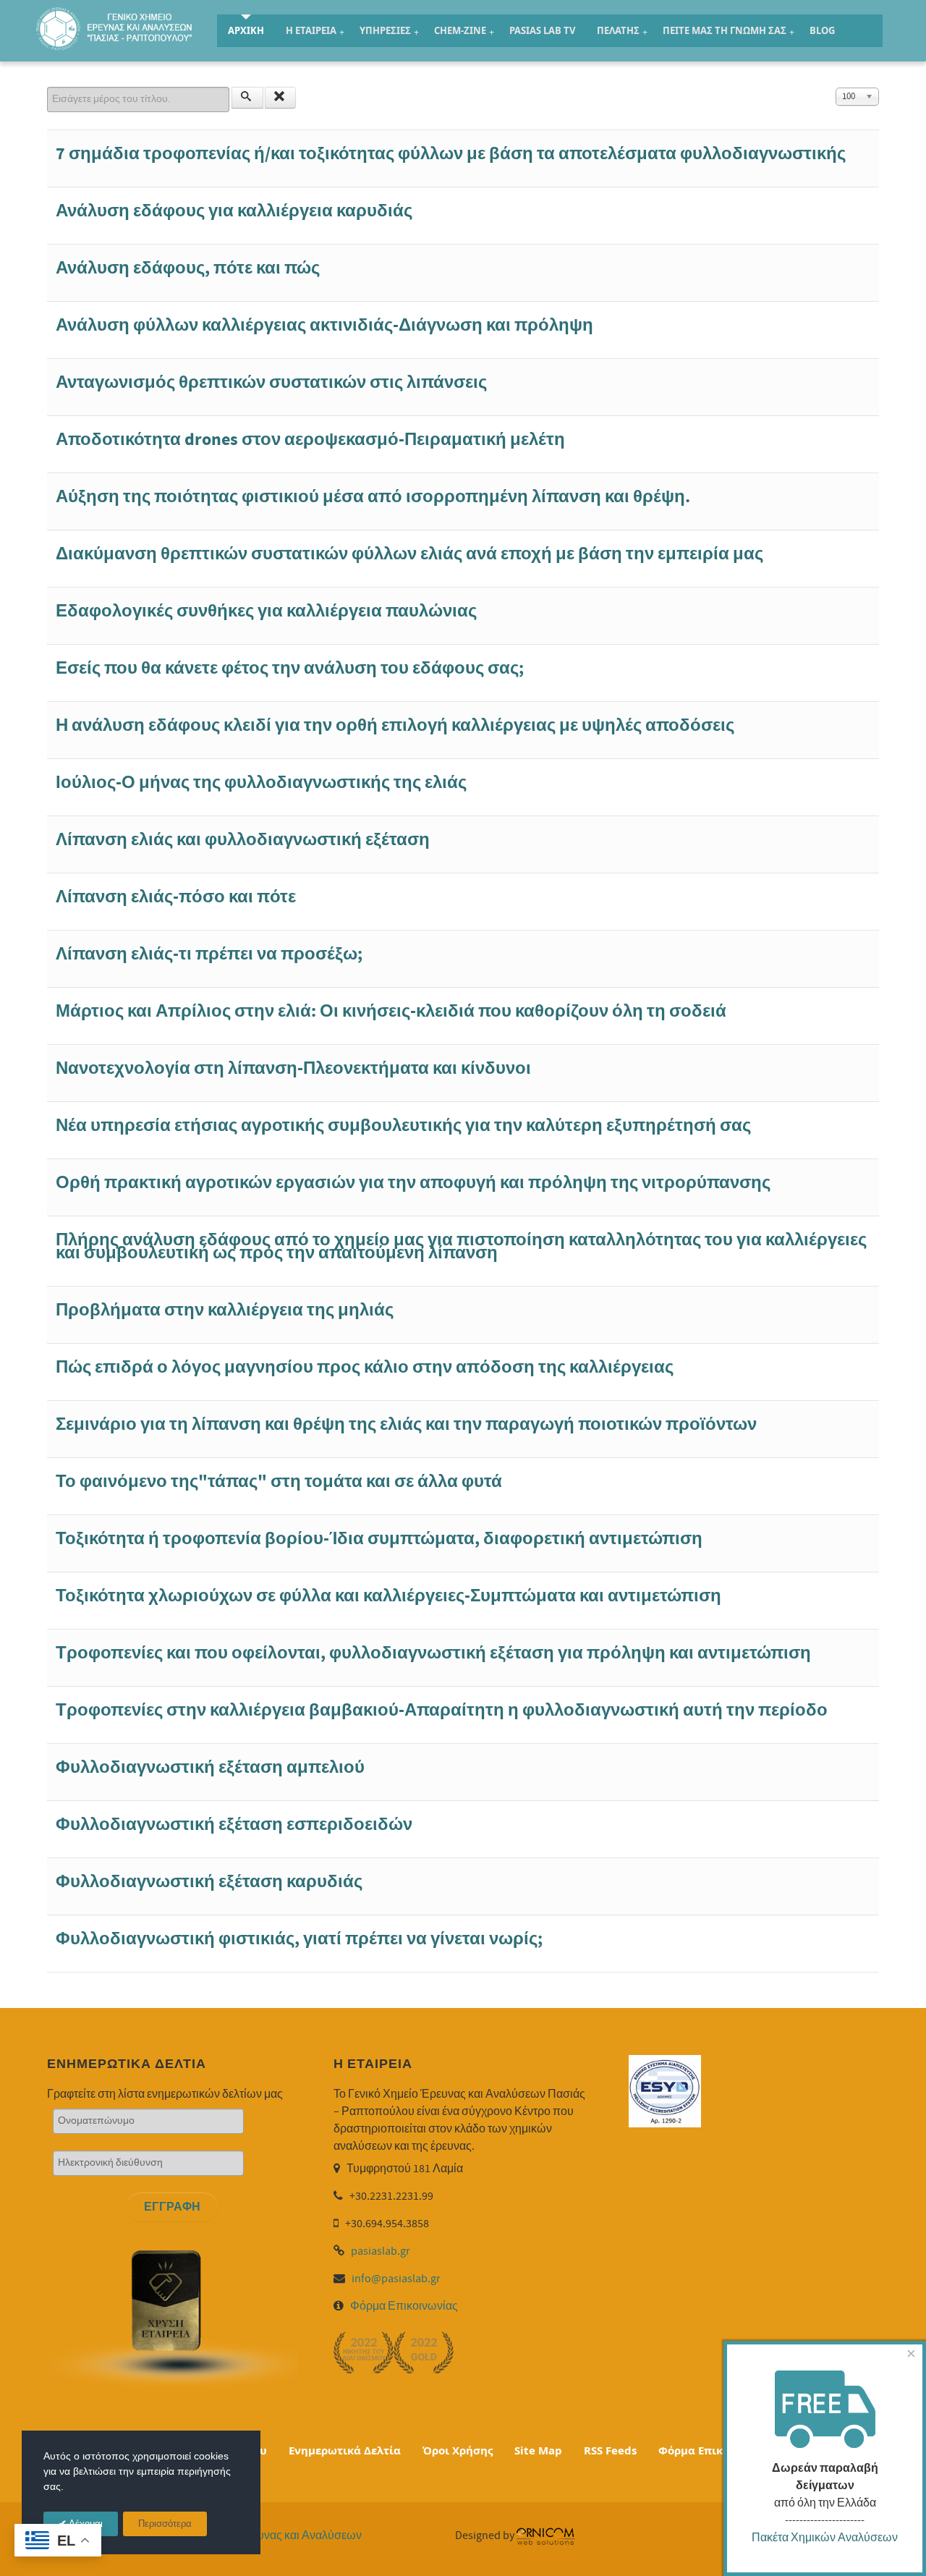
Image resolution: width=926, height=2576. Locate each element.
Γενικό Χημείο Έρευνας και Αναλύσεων (263, 2535)
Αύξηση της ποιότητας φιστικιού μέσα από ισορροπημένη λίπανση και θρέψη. (373, 497)
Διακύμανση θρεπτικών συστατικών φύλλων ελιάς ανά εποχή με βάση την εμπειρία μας (409, 554)
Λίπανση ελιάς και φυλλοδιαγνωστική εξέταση (243, 840)
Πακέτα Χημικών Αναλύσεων (825, 2538)
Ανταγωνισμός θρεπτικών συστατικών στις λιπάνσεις (271, 382)
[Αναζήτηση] (247, 98)
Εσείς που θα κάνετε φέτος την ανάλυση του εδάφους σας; (290, 668)
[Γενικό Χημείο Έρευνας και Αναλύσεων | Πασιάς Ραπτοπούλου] (116, 28)
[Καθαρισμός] (281, 98)
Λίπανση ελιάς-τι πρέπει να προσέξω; (209, 954)
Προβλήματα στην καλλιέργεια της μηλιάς (225, 1310)
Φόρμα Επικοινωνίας (404, 2306)
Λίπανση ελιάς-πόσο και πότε (176, 897)
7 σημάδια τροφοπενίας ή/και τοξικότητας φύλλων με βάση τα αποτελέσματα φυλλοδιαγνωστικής (451, 154)
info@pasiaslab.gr (396, 2279)
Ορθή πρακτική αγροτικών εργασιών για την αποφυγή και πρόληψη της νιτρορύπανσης (413, 1183)
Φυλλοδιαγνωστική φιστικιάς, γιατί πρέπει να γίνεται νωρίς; (299, 1939)
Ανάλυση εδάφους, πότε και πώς (188, 268)
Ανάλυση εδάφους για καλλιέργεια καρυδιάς (234, 211)
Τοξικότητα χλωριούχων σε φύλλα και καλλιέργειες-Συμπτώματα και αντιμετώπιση (388, 1596)
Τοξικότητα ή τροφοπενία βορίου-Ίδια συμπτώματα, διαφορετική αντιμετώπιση (379, 1539)
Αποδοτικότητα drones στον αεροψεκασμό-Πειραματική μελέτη (310, 440)
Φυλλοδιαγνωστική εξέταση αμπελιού (210, 1767)
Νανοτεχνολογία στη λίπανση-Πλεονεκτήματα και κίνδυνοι (293, 1068)
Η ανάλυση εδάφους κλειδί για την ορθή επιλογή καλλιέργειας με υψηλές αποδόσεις (395, 725)
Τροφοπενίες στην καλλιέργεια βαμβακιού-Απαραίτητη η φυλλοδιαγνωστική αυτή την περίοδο (442, 1710)
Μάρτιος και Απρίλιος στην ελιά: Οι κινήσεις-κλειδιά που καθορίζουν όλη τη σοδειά (391, 1011)
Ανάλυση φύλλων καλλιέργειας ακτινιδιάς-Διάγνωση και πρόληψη (324, 325)
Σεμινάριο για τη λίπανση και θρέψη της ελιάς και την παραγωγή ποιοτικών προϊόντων (406, 1424)
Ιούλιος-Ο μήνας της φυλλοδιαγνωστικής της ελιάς (261, 783)
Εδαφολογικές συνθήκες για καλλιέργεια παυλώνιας (266, 611)
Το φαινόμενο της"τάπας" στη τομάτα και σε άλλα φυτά (279, 1482)
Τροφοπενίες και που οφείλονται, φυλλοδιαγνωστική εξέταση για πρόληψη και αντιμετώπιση (433, 1653)
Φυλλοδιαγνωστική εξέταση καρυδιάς (209, 1882)
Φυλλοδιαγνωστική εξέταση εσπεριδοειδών (234, 1825)
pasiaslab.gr (381, 2251)
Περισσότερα (165, 2524)
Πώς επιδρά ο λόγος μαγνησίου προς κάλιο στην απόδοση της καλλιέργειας (365, 1367)
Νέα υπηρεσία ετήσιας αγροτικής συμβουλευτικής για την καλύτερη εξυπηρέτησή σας (403, 1126)
